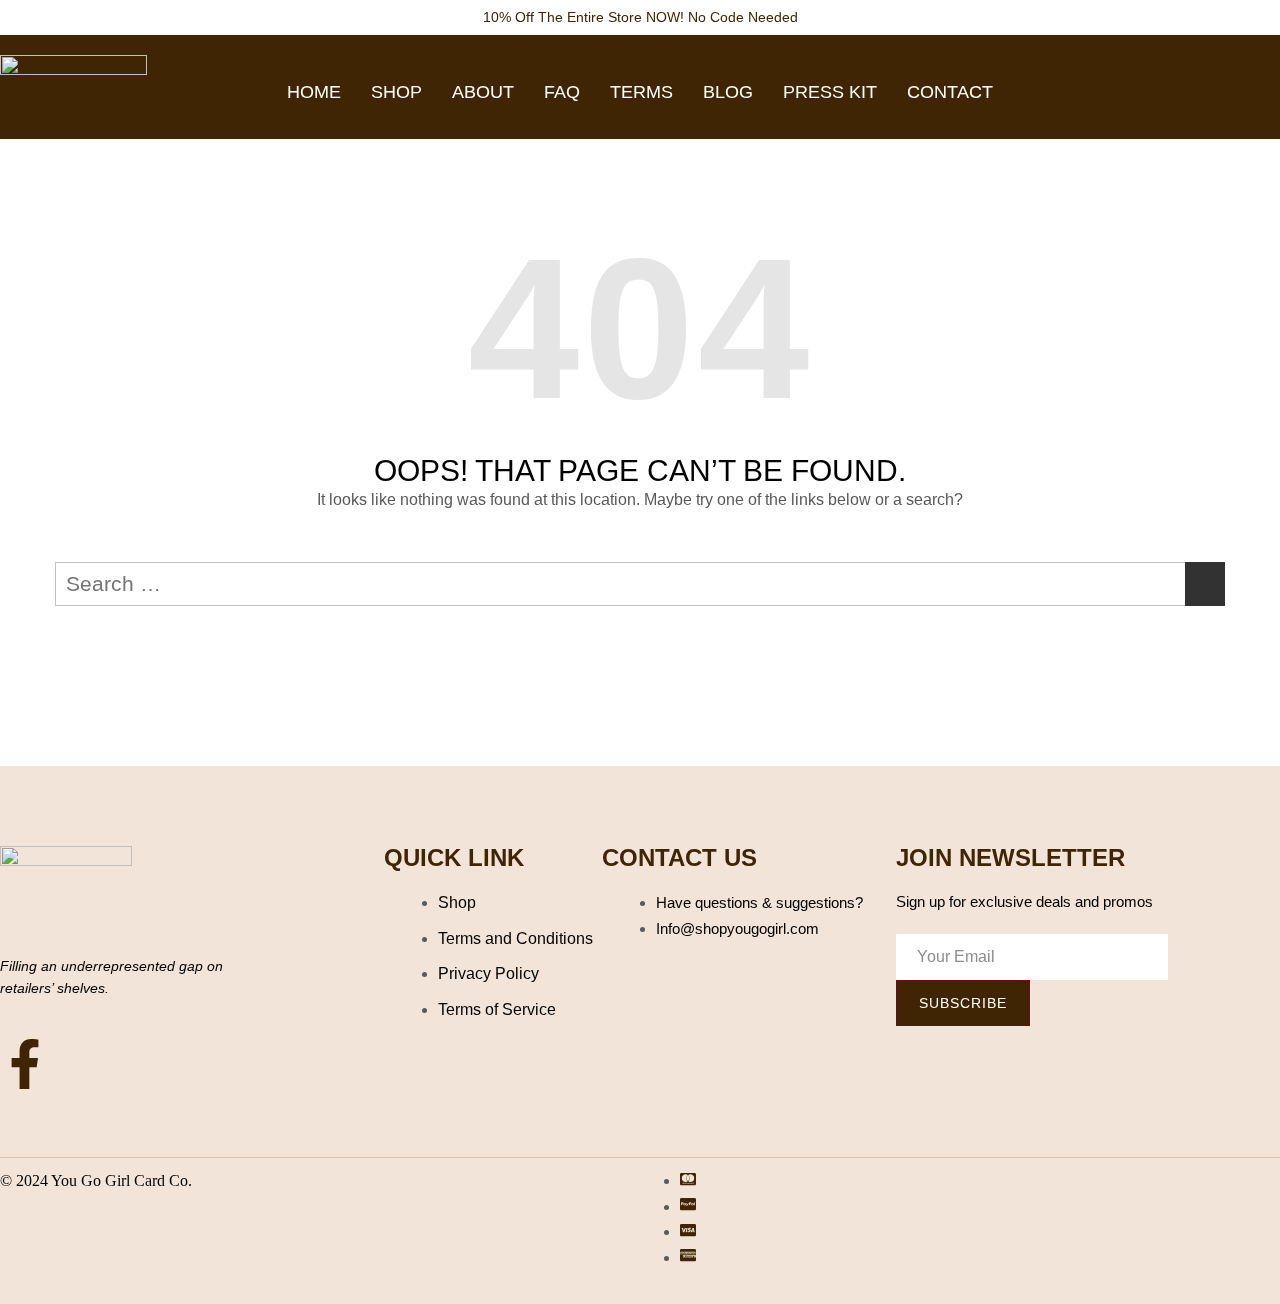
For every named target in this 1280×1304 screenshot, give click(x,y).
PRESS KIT (830, 92)
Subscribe (963, 1003)
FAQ (562, 92)
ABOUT (483, 92)
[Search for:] (640, 584)
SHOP (396, 92)
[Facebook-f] (25, 1064)
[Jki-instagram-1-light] (96, 1064)
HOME (314, 92)
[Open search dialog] (1245, 88)
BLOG (728, 92)
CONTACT (950, 92)
